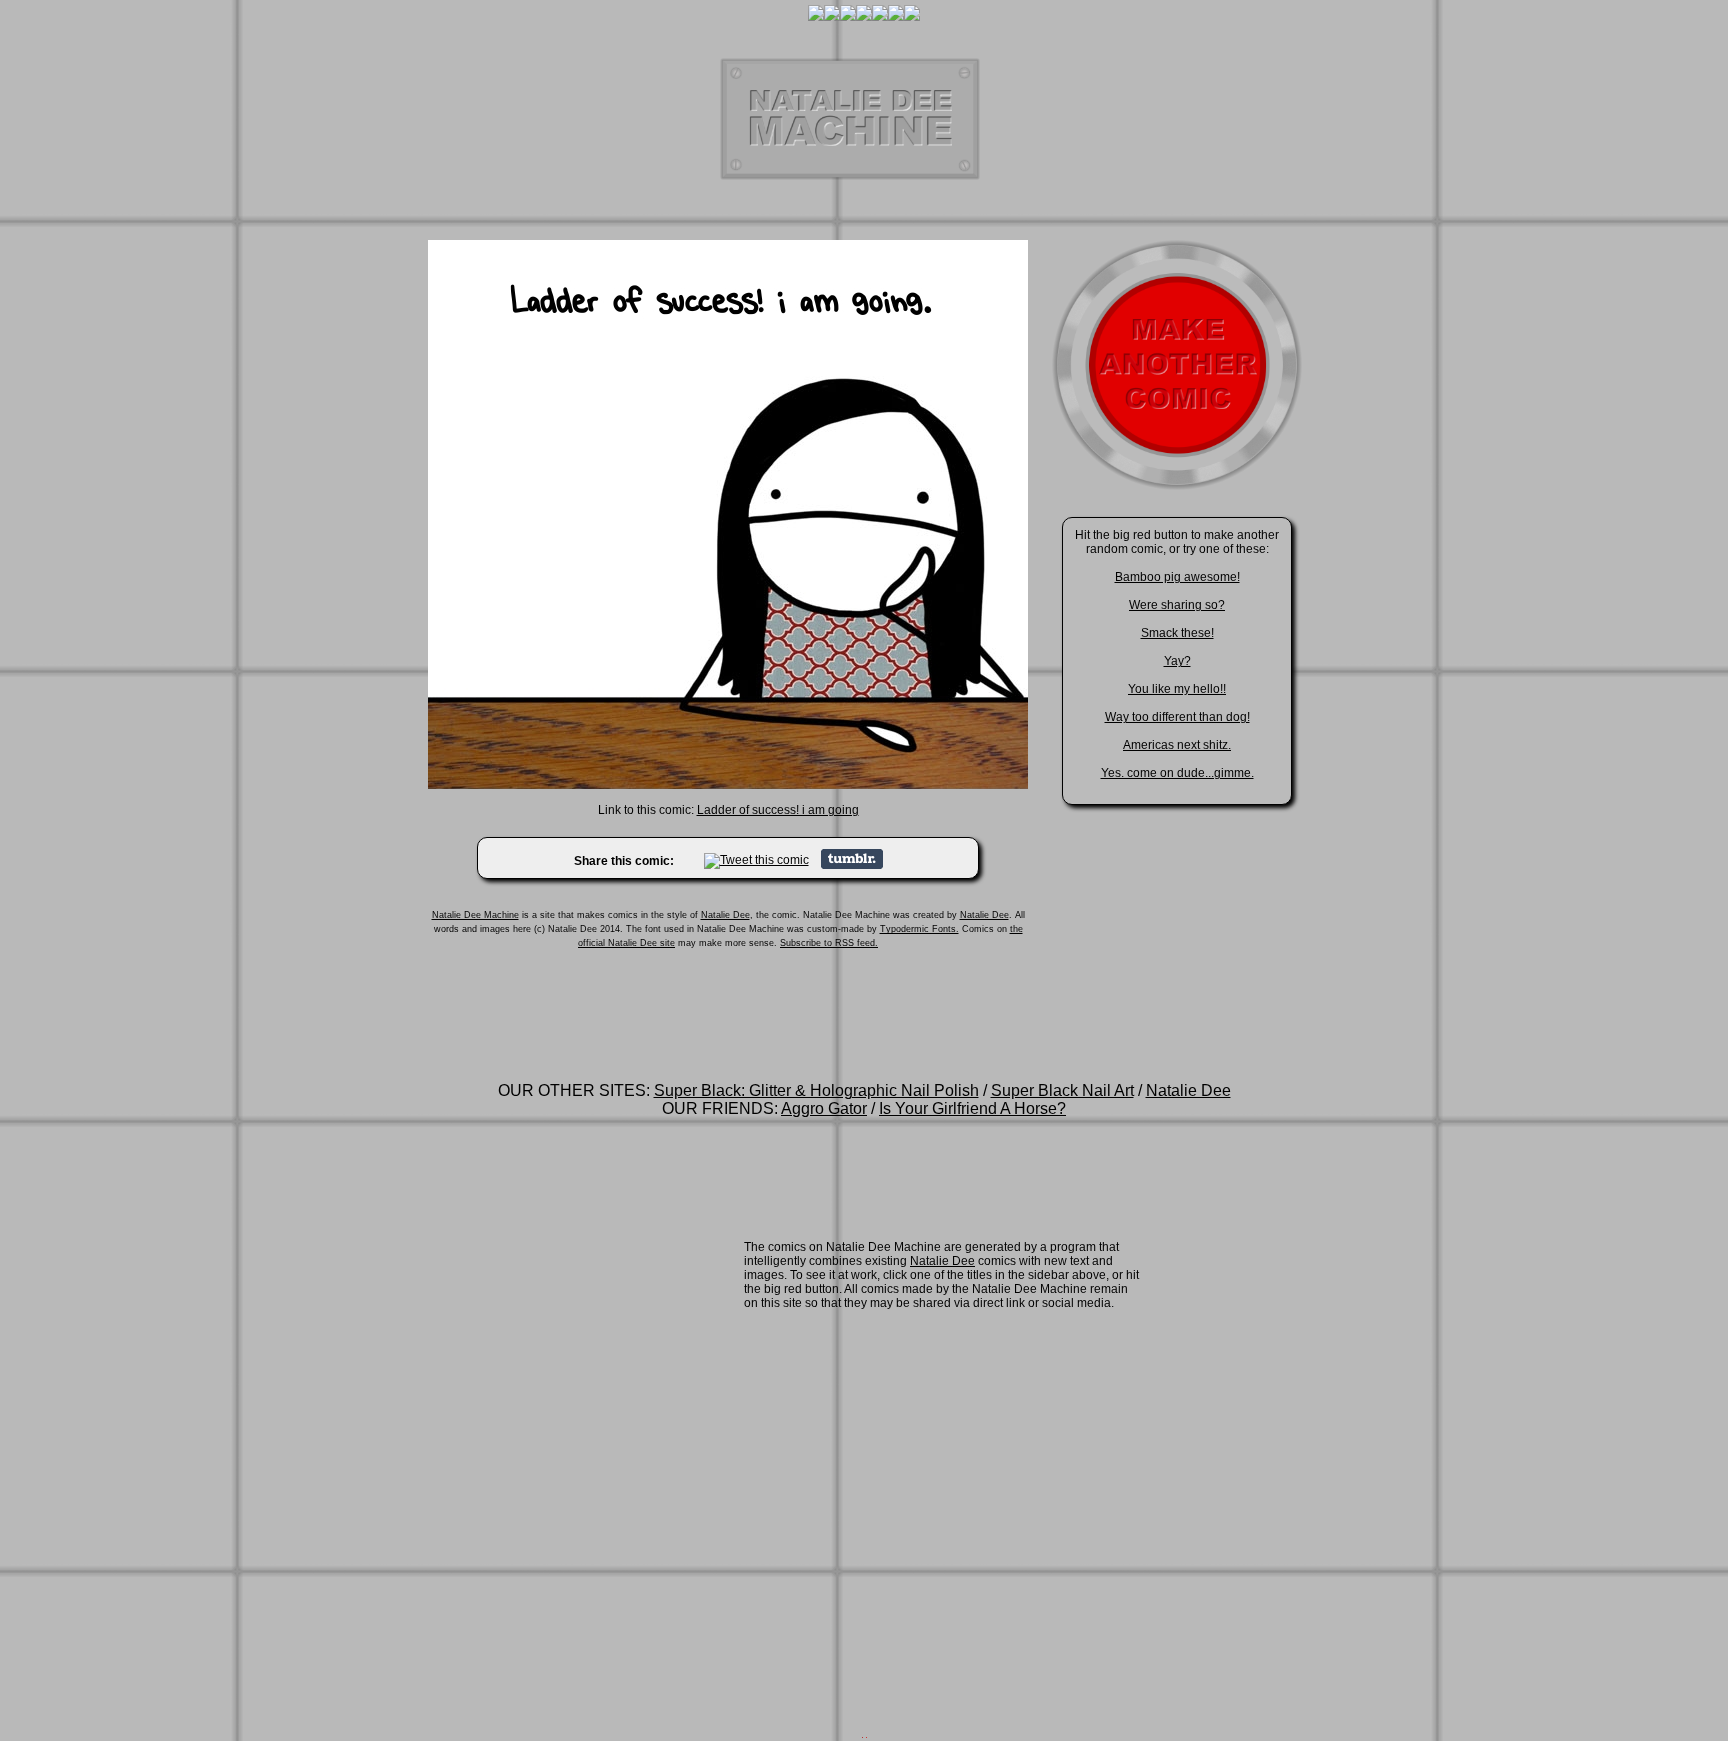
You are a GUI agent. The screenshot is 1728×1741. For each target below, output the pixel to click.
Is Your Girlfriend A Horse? (972, 1108)
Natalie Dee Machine (475, 915)
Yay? (1177, 661)
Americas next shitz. (1177, 745)
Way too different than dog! (1177, 717)
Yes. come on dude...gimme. (1177, 773)
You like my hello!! (1177, 689)
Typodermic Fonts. (919, 929)
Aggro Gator (824, 1108)
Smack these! (1177, 633)
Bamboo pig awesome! (1177, 577)
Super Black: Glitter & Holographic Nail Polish (816, 1090)
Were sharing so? (1177, 605)
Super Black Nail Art (1062, 1090)
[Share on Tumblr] (852, 865)
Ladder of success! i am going (778, 810)
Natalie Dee (725, 915)
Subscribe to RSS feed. (829, 943)
